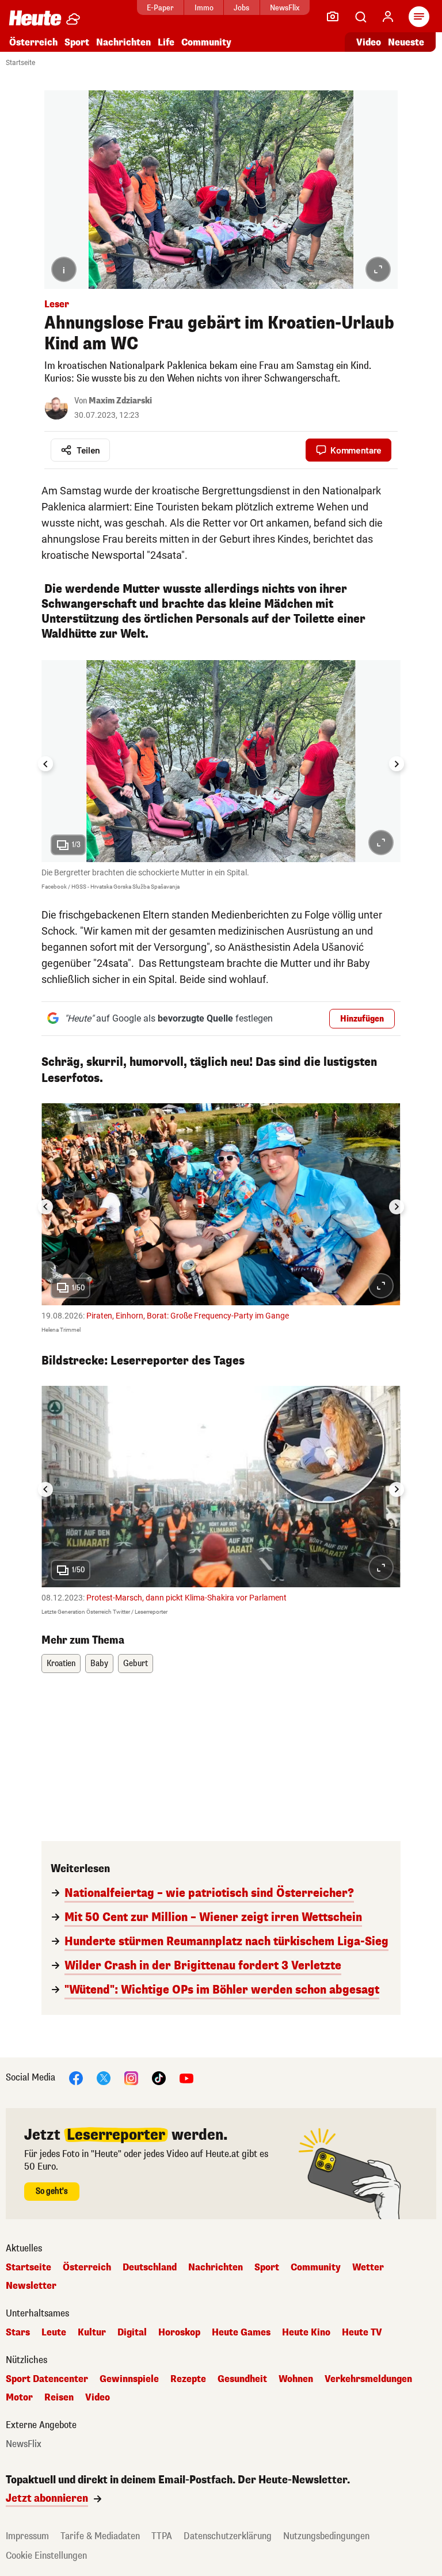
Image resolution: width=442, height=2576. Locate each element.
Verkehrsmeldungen (368, 2379)
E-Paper (160, 8)
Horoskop (179, 2333)
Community (206, 42)
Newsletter (31, 2286)
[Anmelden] (388, 17)
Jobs (241, 8)
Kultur (92, 2333)
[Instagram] (131, 2078)
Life (166, 42)
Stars (18, 2333)
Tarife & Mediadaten (100, 2536)
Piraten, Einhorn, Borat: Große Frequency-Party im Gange (188, 1316)
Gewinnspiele (129, 2379)
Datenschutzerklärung (228, 2536)
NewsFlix (285, 8)
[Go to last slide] (45, 764)
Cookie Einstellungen (46, 2556)
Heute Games (241, 2333)
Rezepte (188, 2379)
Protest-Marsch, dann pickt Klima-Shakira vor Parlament (186, 1598)
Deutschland (150, 2268)
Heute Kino (306, 2333)
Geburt (136, 1664)
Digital (132, 2333)
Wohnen (296, 2379)
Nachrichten (216, 2268)
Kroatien (61, 1664)
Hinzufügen (362, 1019)
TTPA (162, 2536)
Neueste (406, 42)
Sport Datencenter (47, 2379)
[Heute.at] (35, 18)
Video (369, 42)
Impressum (27, 2536)
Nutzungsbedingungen (326, 2536)
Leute (54, 2333)
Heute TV (362, 2333)
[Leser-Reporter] (333, 17)
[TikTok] (159, 2078)
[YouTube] (186, 2078)
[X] (104, 2078)
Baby (99, 1664)
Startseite (20, 63)
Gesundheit (242, 2379)
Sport (77, 42)
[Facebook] (76, 2078)
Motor (19, 2398)
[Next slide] (397, 764)
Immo (204, 8)
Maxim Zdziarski (120, 401)
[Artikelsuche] (360, 17)
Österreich (33, 42)
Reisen (59, 2398)
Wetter (368, 2268)
